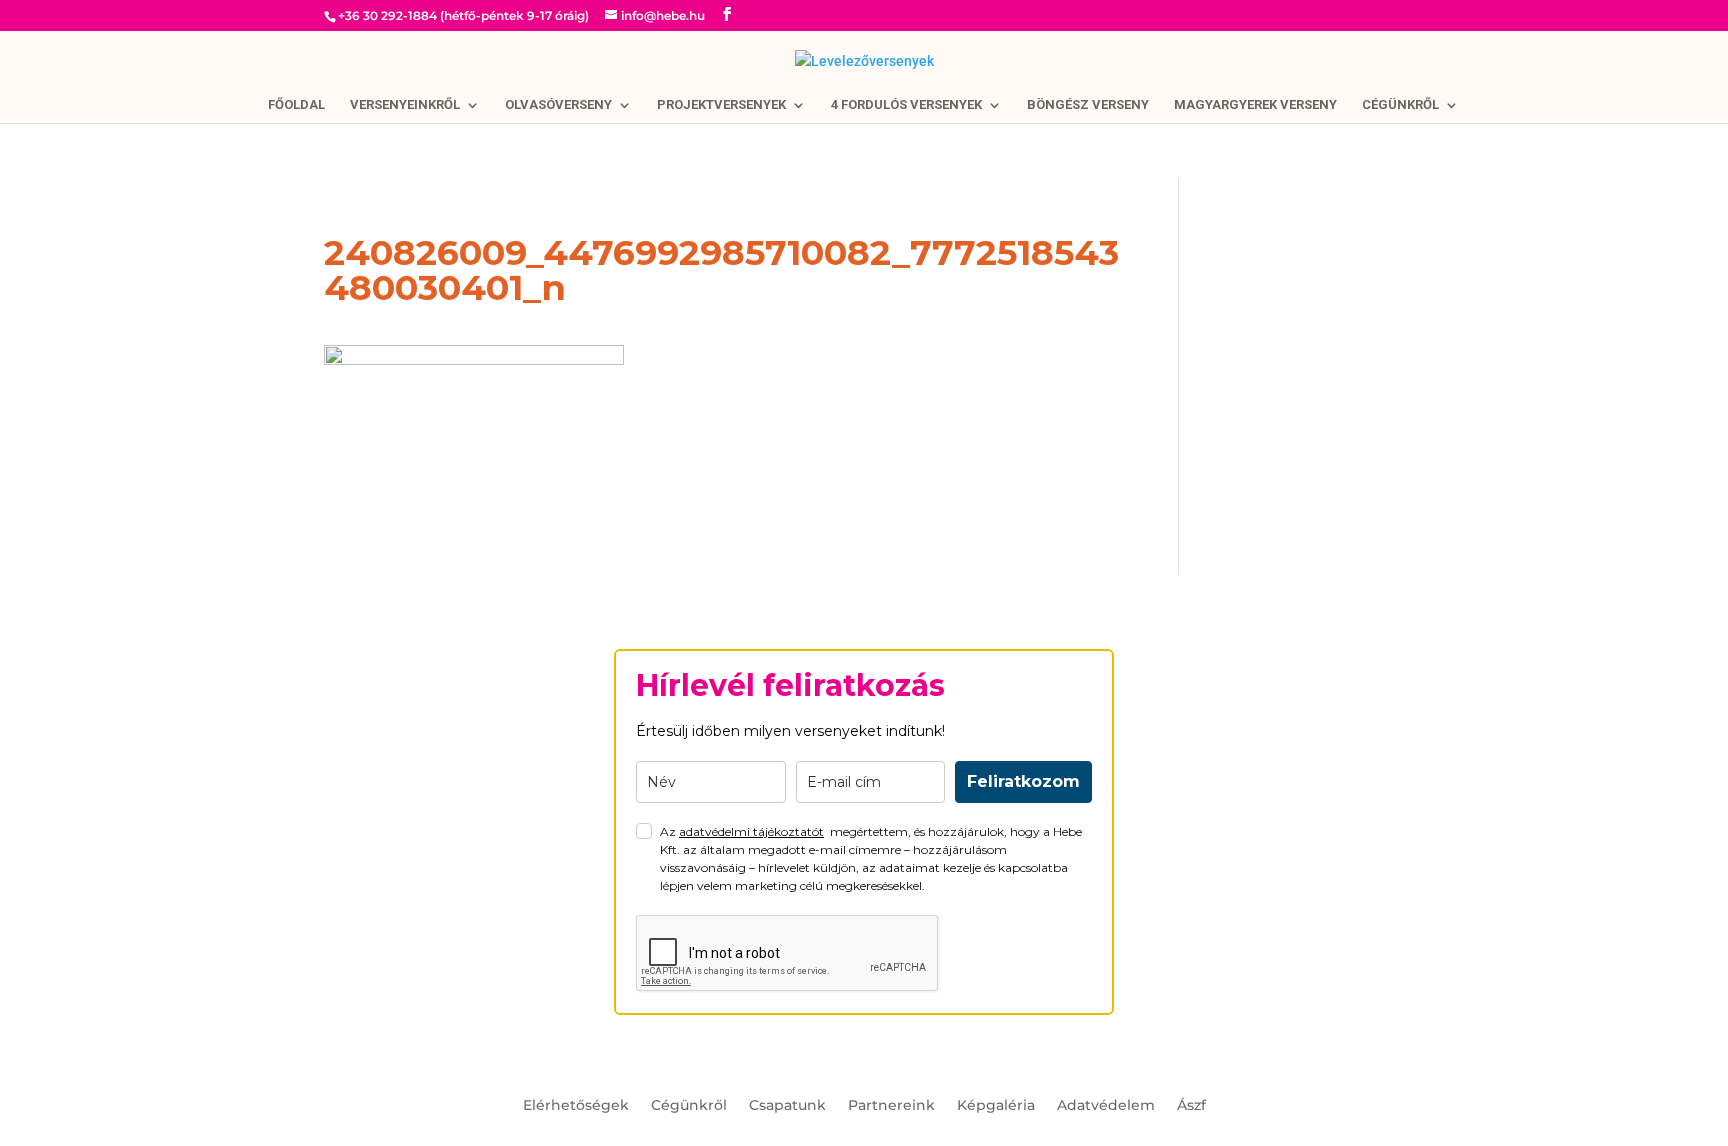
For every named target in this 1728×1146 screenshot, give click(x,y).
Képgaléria (996, 1106)
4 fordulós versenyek (906, 105)
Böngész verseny (1088, 105)
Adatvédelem (1106, 1106)
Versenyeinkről (405, 105)
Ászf (1191, 1106)
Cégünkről (1400, 105)
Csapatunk (787, 1106)
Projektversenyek (721, 105)
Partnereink (891, 1106)
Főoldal (296, 105)
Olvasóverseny (558, 105)
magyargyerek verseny (1255, 105)
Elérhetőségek (576, 1106)
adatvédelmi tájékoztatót (751, 831)
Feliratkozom (1023, 781)
